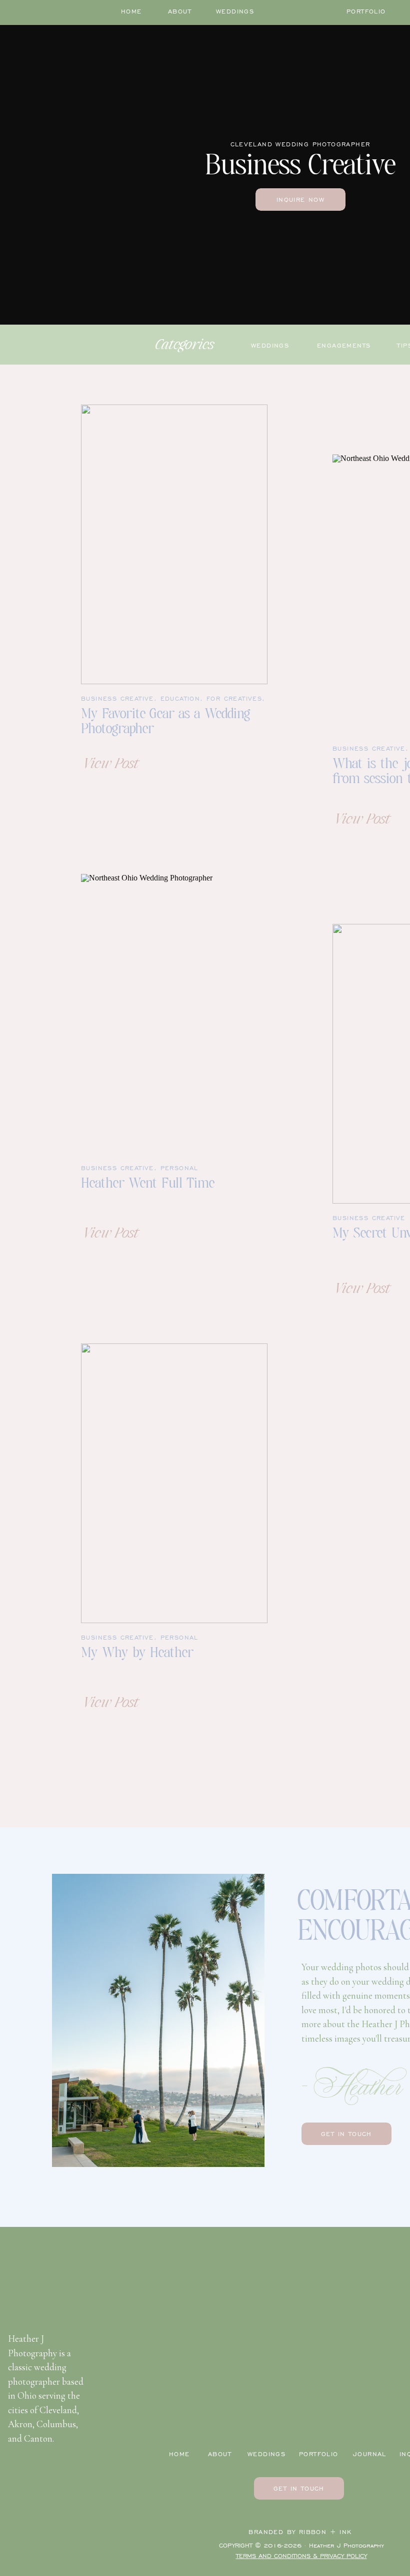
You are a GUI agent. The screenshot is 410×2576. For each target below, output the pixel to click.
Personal (179, 1168)
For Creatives (234, 698)
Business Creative (117, 698)
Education (180, 698)
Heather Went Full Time (148, 1184)
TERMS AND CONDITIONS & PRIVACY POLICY (301, 2556)
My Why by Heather (137, 1654)
